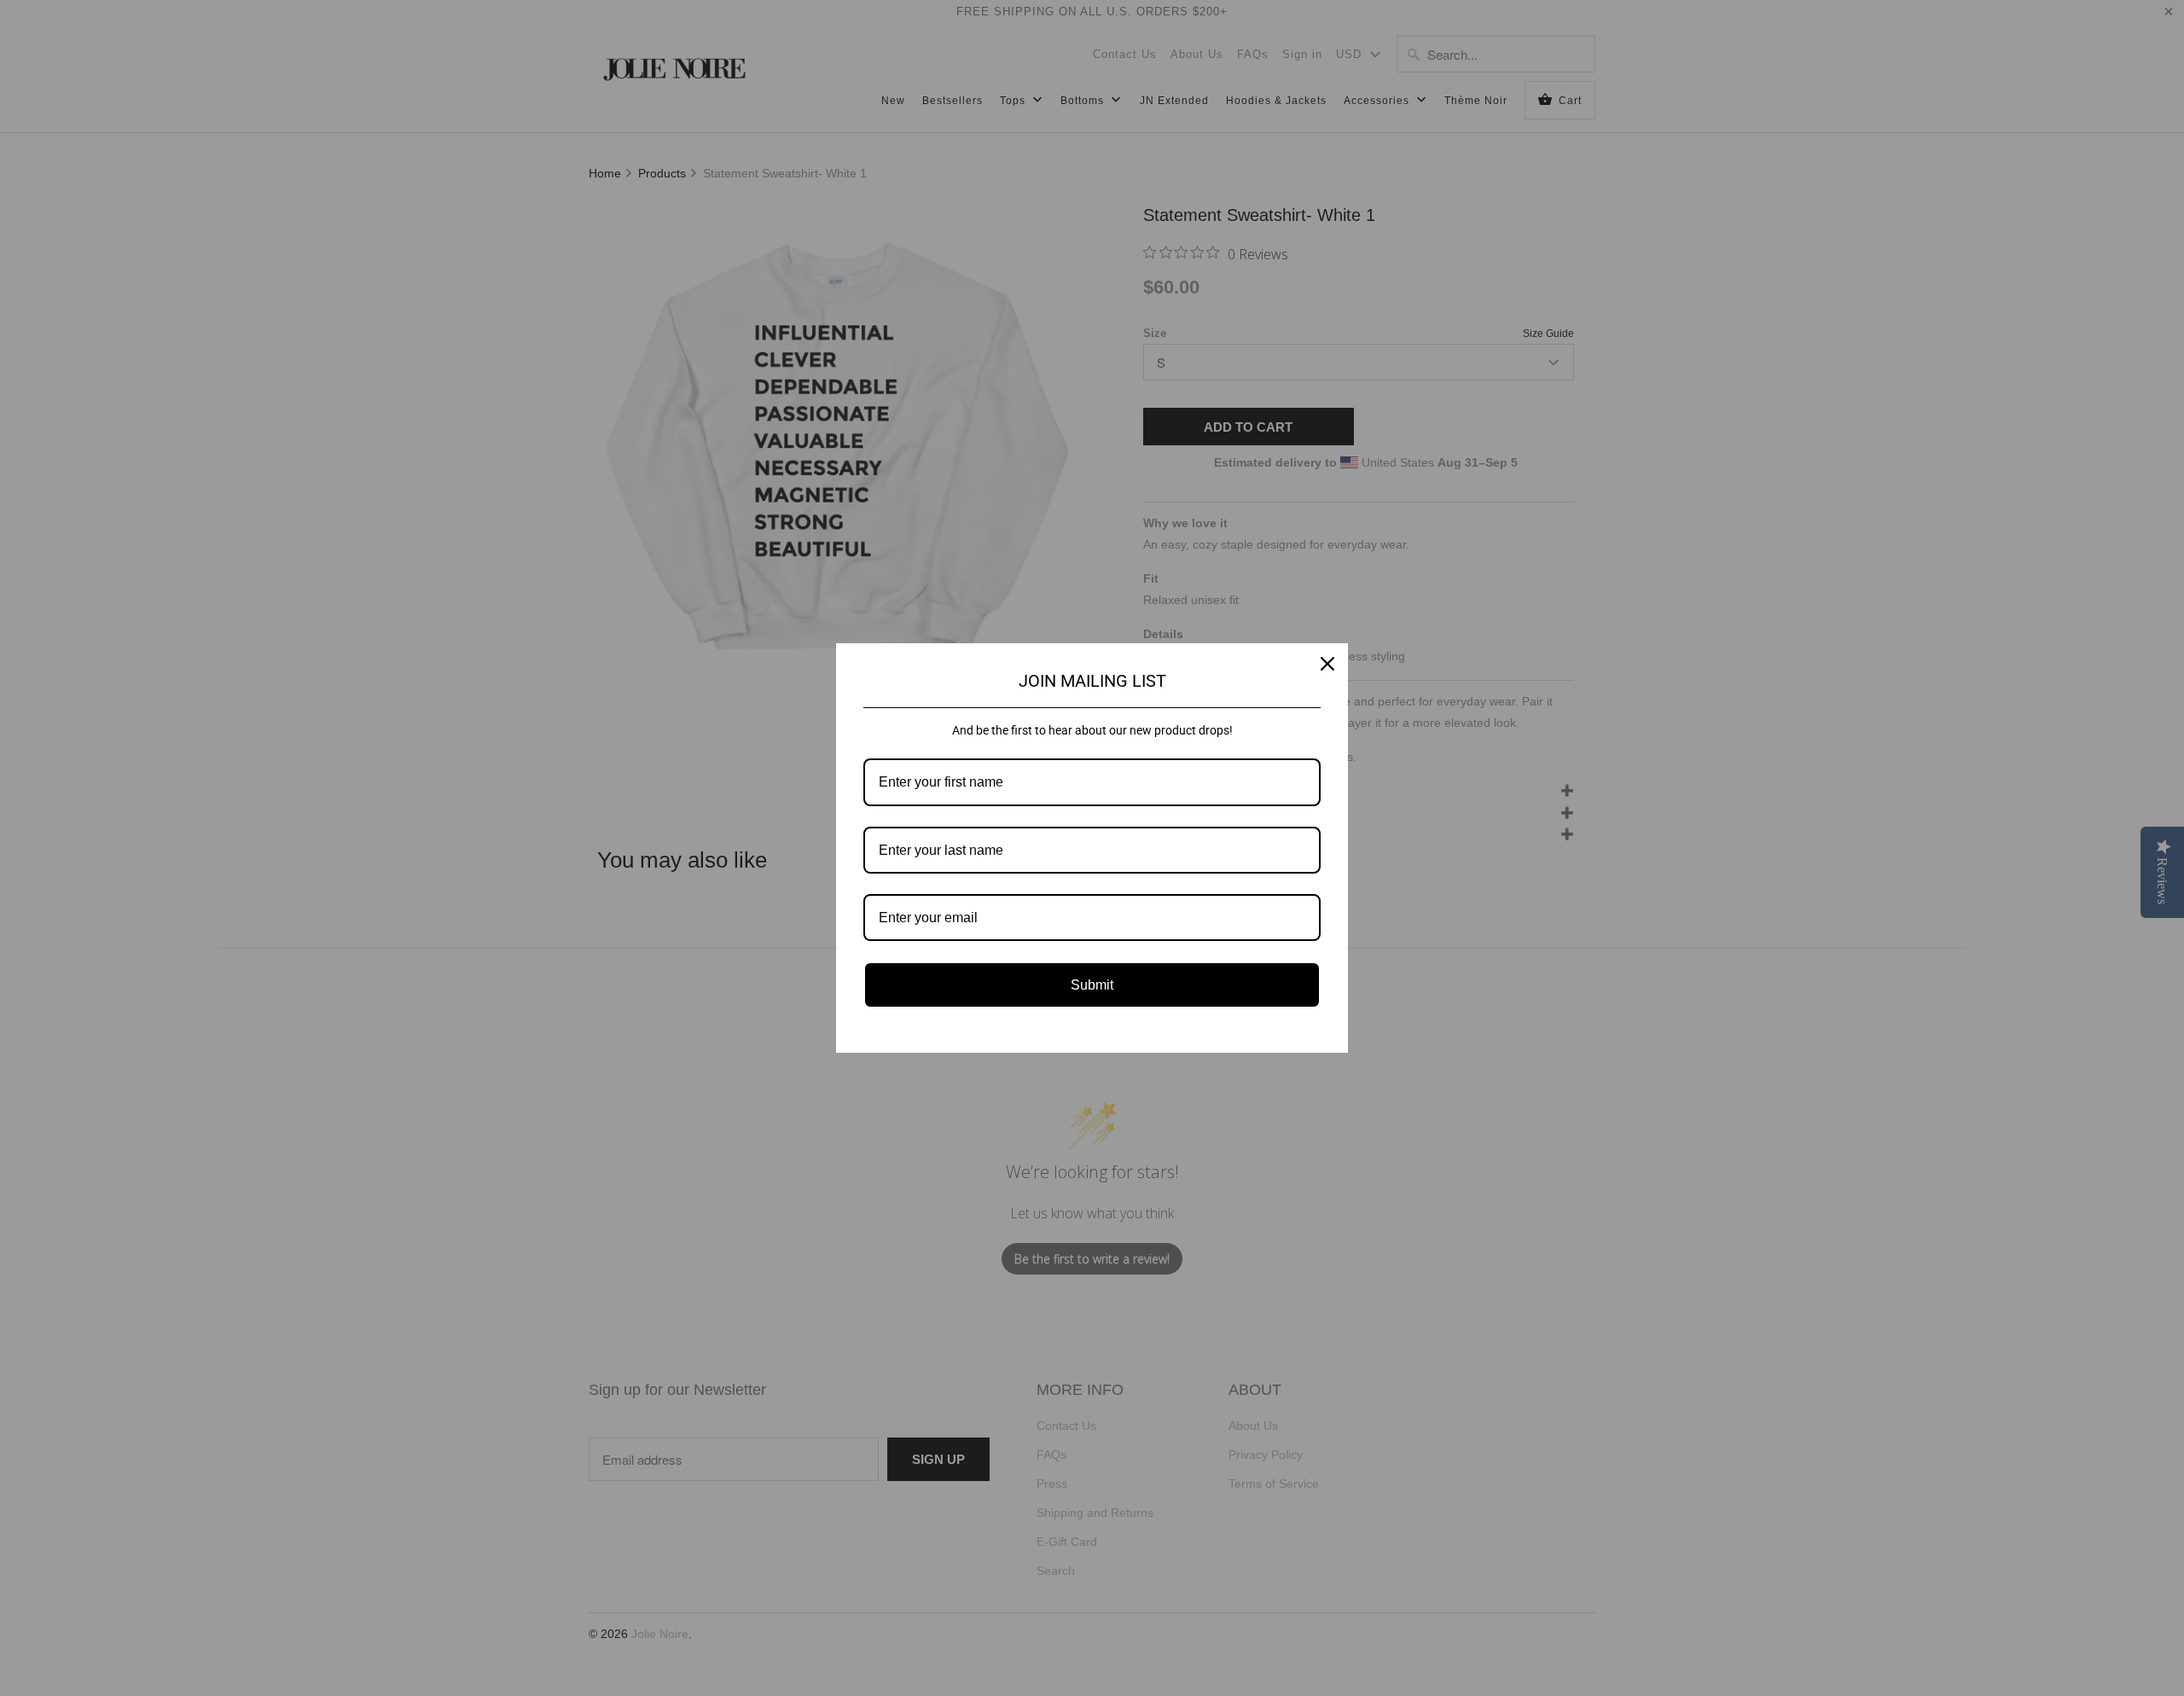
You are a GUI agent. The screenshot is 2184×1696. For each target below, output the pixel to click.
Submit (1092, 985)
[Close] (1327, 664)
